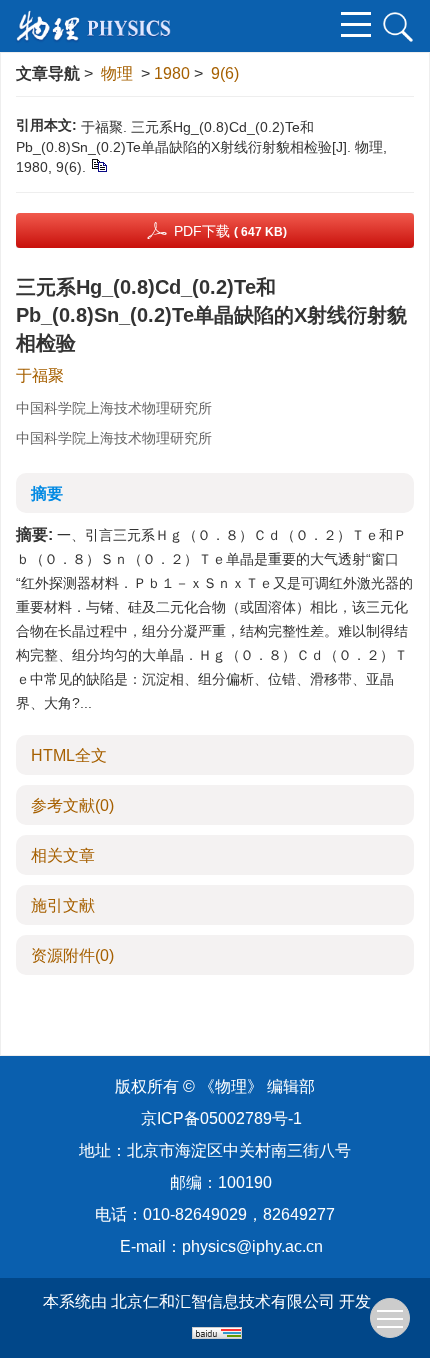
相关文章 (63, 855)
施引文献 (63, 905)
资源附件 (72, 955)
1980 (172, 73)
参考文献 (72, 805)
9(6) (225, 73)
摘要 (47, 493)
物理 (117, 73)
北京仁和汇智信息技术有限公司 (223, 1301)
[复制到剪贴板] (98, 165)
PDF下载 (230, 231)
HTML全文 (69, 755)
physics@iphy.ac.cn (252, 1246)
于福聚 (40, 375)
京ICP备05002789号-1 (221, 1118)
